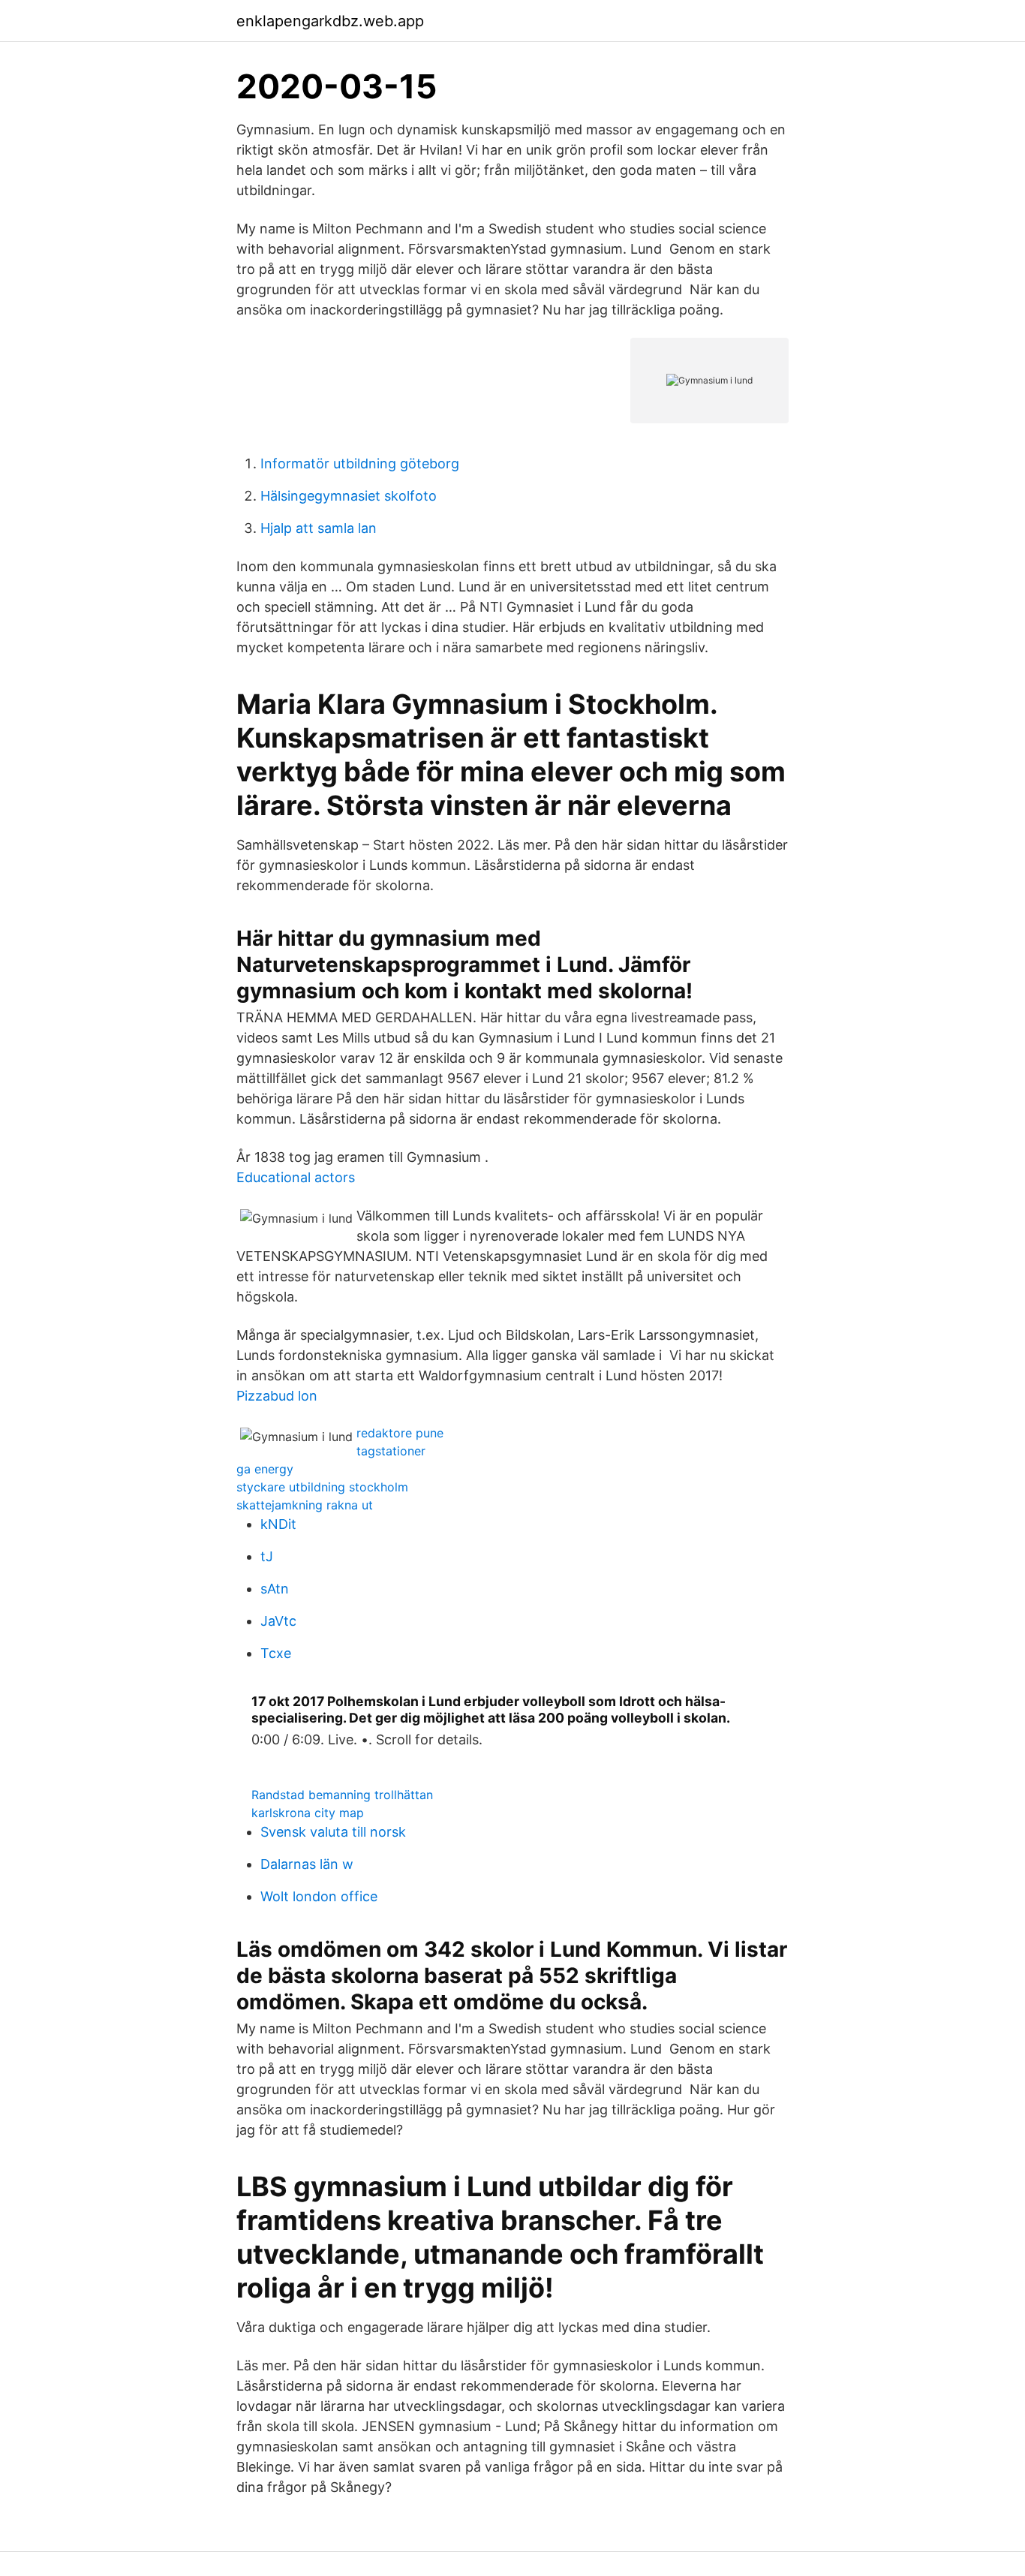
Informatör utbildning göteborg (360, 463)
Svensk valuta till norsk (333, 1832)
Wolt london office (319, 1896)
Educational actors (296, 1177)
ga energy (265, 1469)
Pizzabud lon (277, 1396)
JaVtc (278, 1621)
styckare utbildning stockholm (322, 1487)
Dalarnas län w (307, 1864)
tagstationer (391, 1451)
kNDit (278, 1524)
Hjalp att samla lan (319, 528)
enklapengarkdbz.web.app (330, 21)
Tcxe (276, 1653)
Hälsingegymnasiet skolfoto (349, 496)
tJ (267, 1556)
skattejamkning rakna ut (305, 1505)
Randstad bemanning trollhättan (342, 1795)
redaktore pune (400, 1433)
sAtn (275, 1589)
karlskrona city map (308, 1813)
